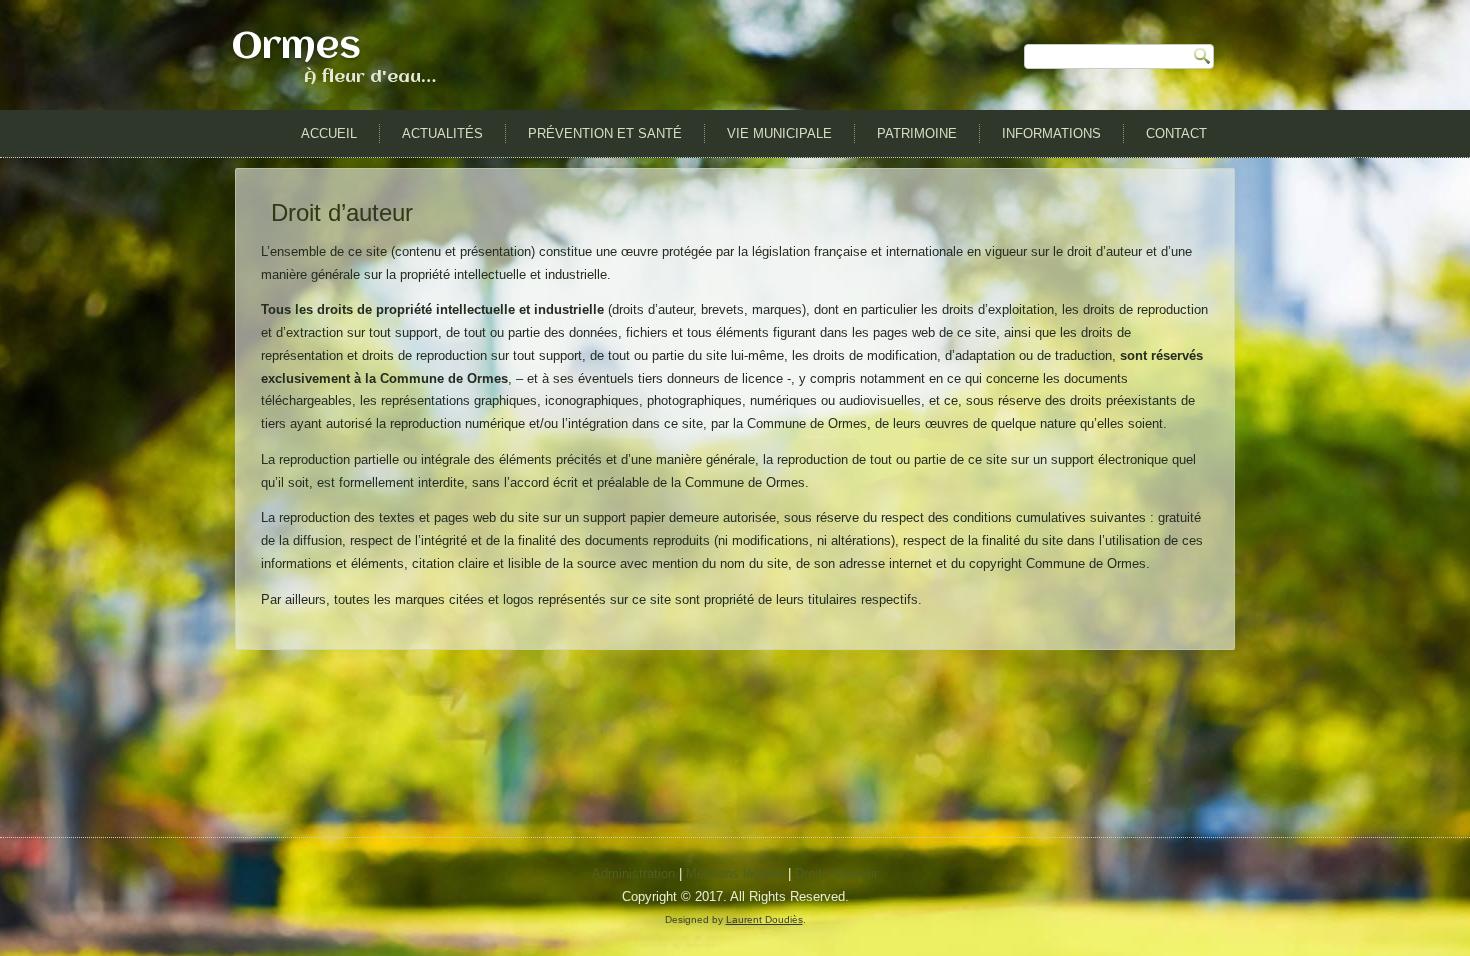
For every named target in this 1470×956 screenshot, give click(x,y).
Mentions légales (735, 873)
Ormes (296, 47)
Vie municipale (779, 133)
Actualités (442, 133)
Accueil (329, 133)
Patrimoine (917, 133)
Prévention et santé (605, 133)
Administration (633, 873)
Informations (1051, 133)
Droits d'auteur (836, 873)
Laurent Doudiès (764, 919)
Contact (1176, 133)
